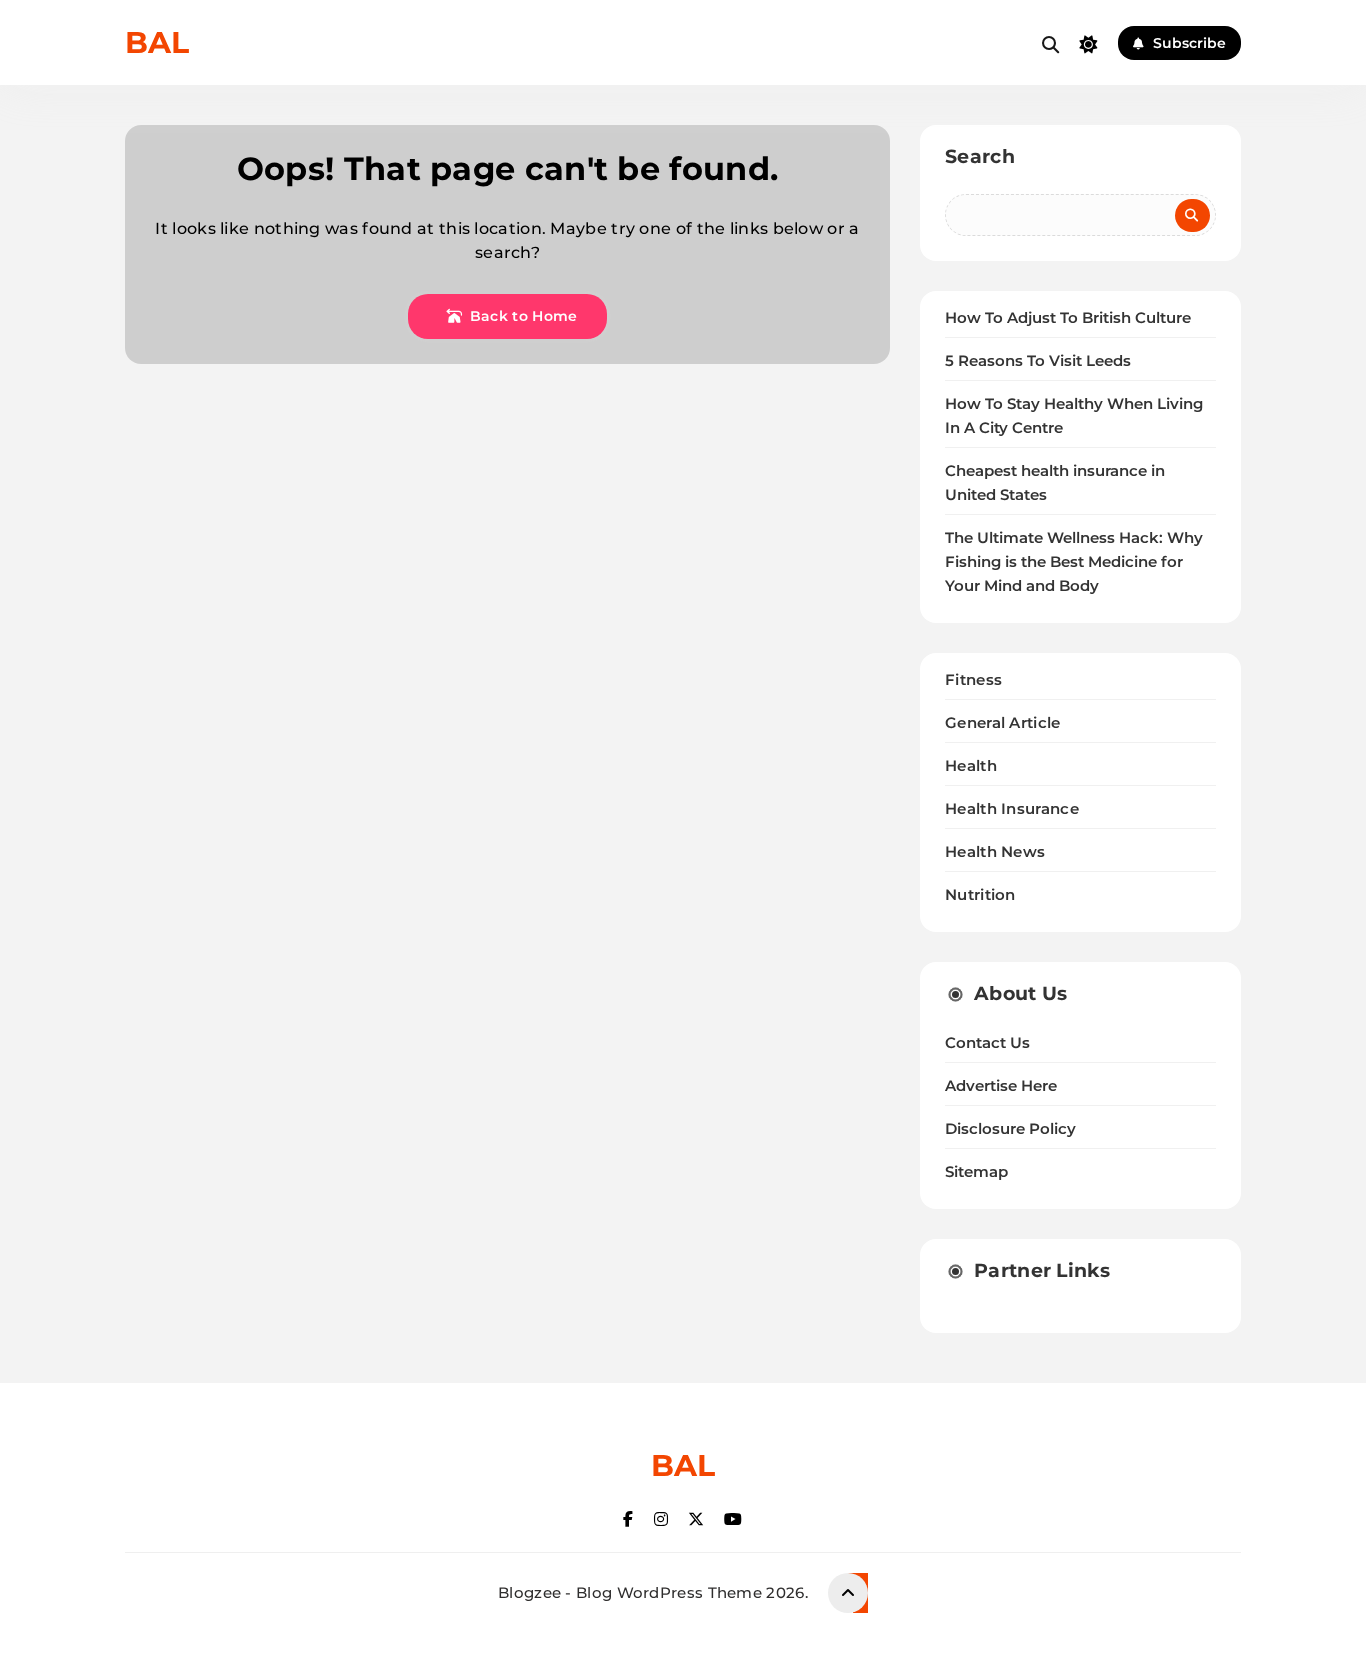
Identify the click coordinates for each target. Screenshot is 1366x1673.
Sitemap (976, 1172)
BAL (157, 42)
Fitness (973, 679)
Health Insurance (1012, 808)
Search (980, 156)
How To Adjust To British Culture (1068, 318)
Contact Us (987, 1043)
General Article (1003, 722)
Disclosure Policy (1010, 1129)
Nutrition (980, 894)
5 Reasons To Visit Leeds (1038, 361)
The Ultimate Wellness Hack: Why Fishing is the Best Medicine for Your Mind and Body (1074, 562)
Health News (995, 851)
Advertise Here (1001, 1086)
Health (971, 765)
